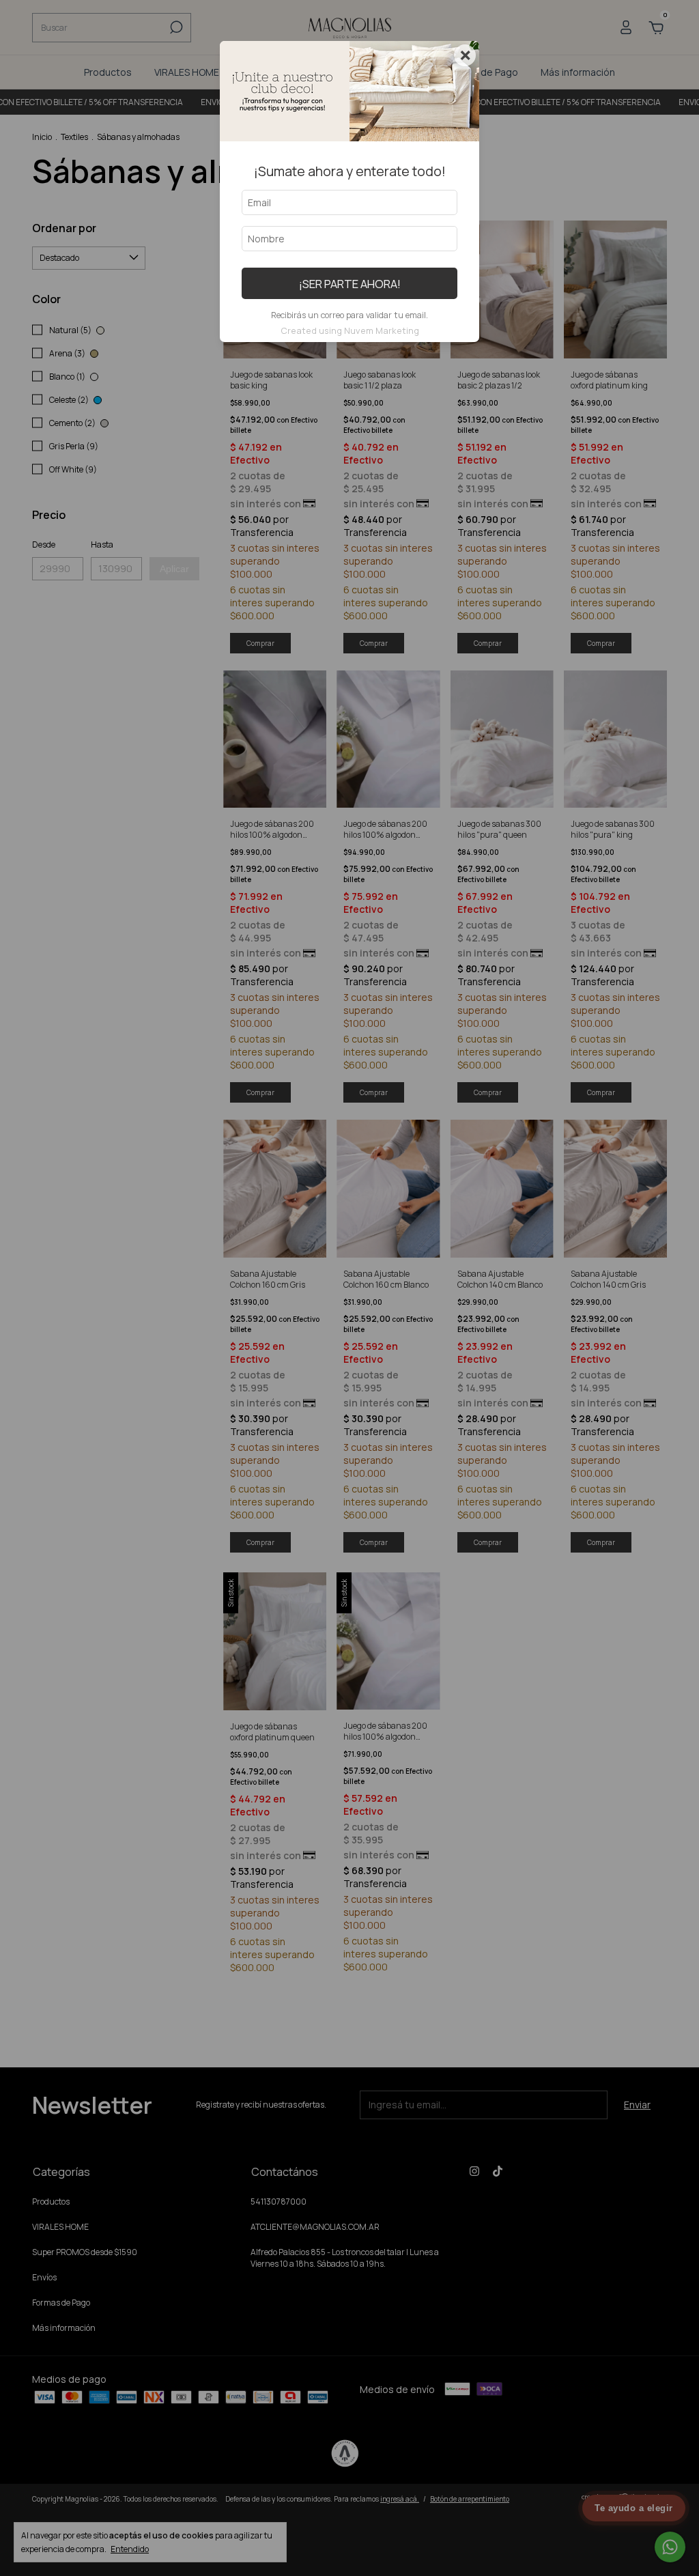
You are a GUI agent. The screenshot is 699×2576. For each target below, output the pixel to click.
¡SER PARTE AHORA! (350, 284)
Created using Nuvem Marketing (350, 330)
